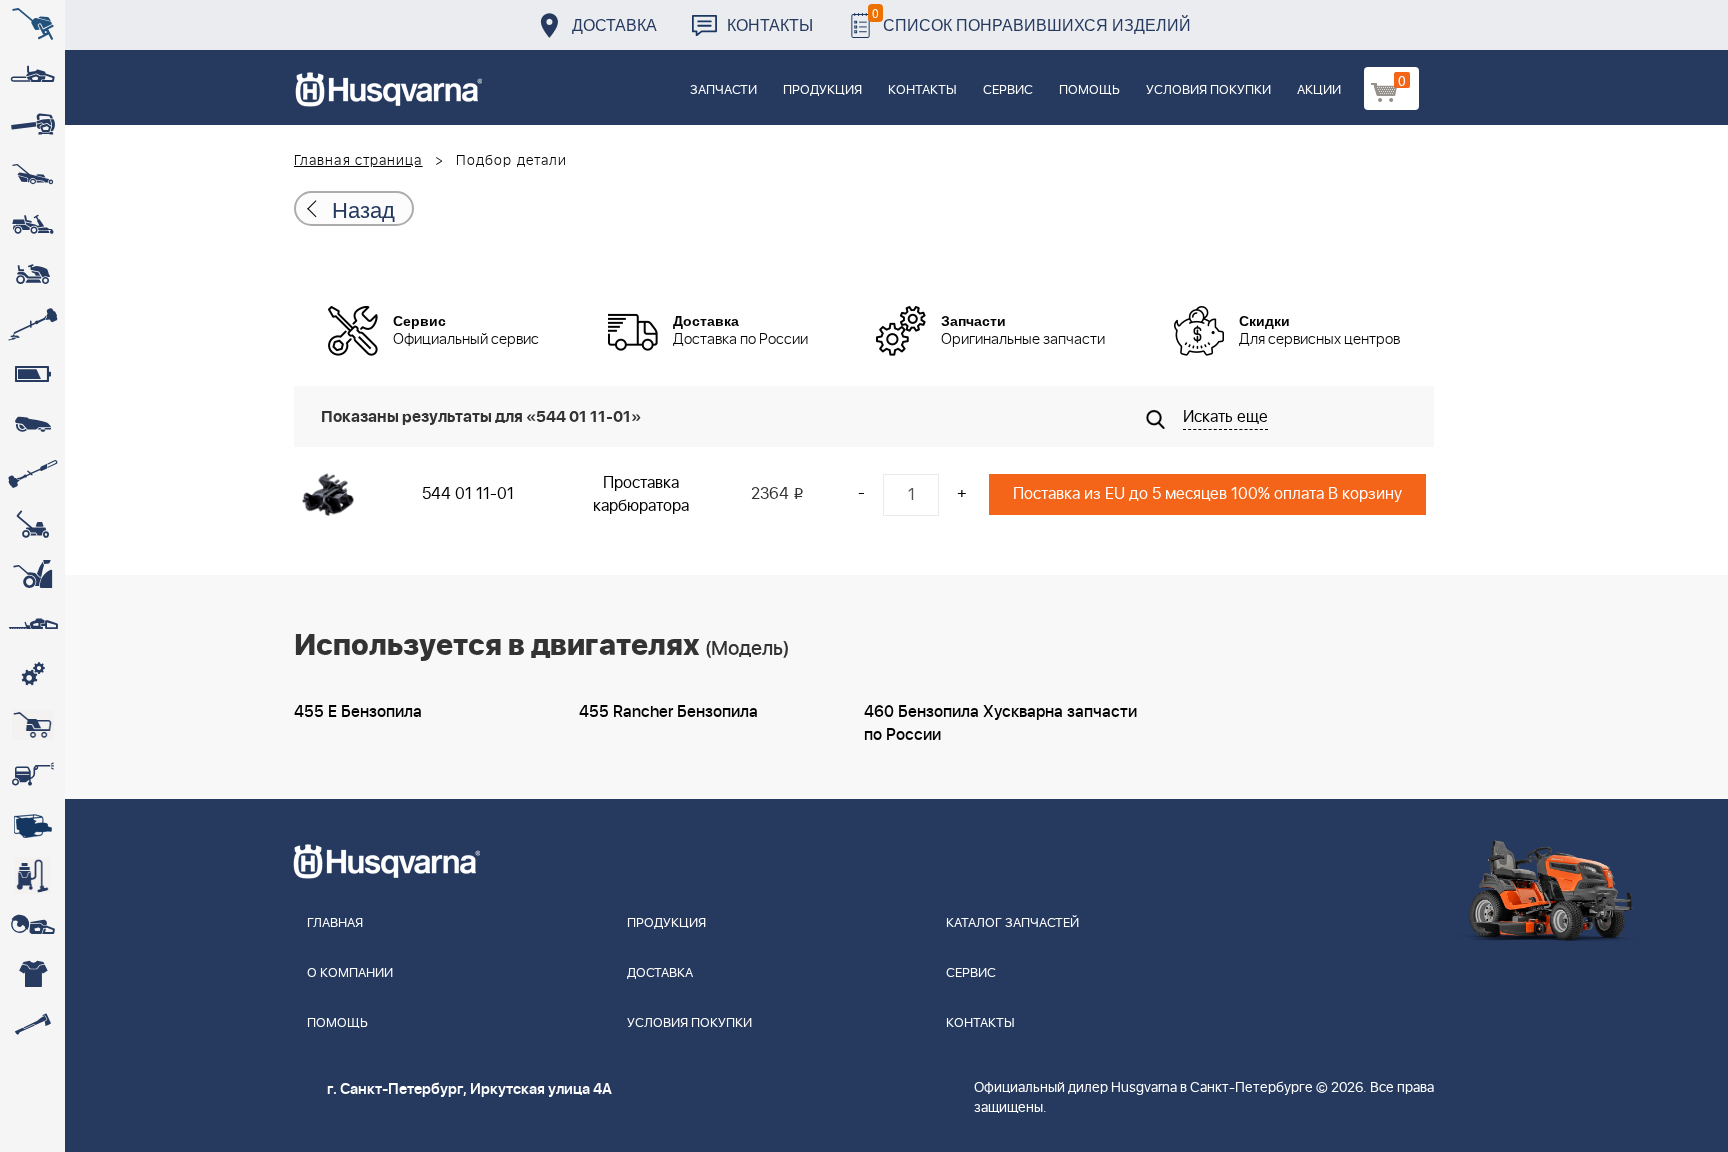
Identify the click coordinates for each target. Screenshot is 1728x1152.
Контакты (770, 24)
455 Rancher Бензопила (668, 712)
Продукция (822, 90)
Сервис (1008, 90)
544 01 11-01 (468, 494)
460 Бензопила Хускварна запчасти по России (1000, 723)
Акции (1319, 90)
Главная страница (358, 161)
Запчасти (723, 90)
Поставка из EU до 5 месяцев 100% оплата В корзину (1207, 494)
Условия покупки (1208, 90)
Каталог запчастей (1012, 923)
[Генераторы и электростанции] (32, 725)
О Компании (350, 973)
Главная (335, 923)
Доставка (614, 24)
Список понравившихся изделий (1031, 19)
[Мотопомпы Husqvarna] (32, 825)
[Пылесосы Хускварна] (32, 875)
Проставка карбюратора (641, 494)
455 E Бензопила (358, 712)
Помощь (1089, 90)
